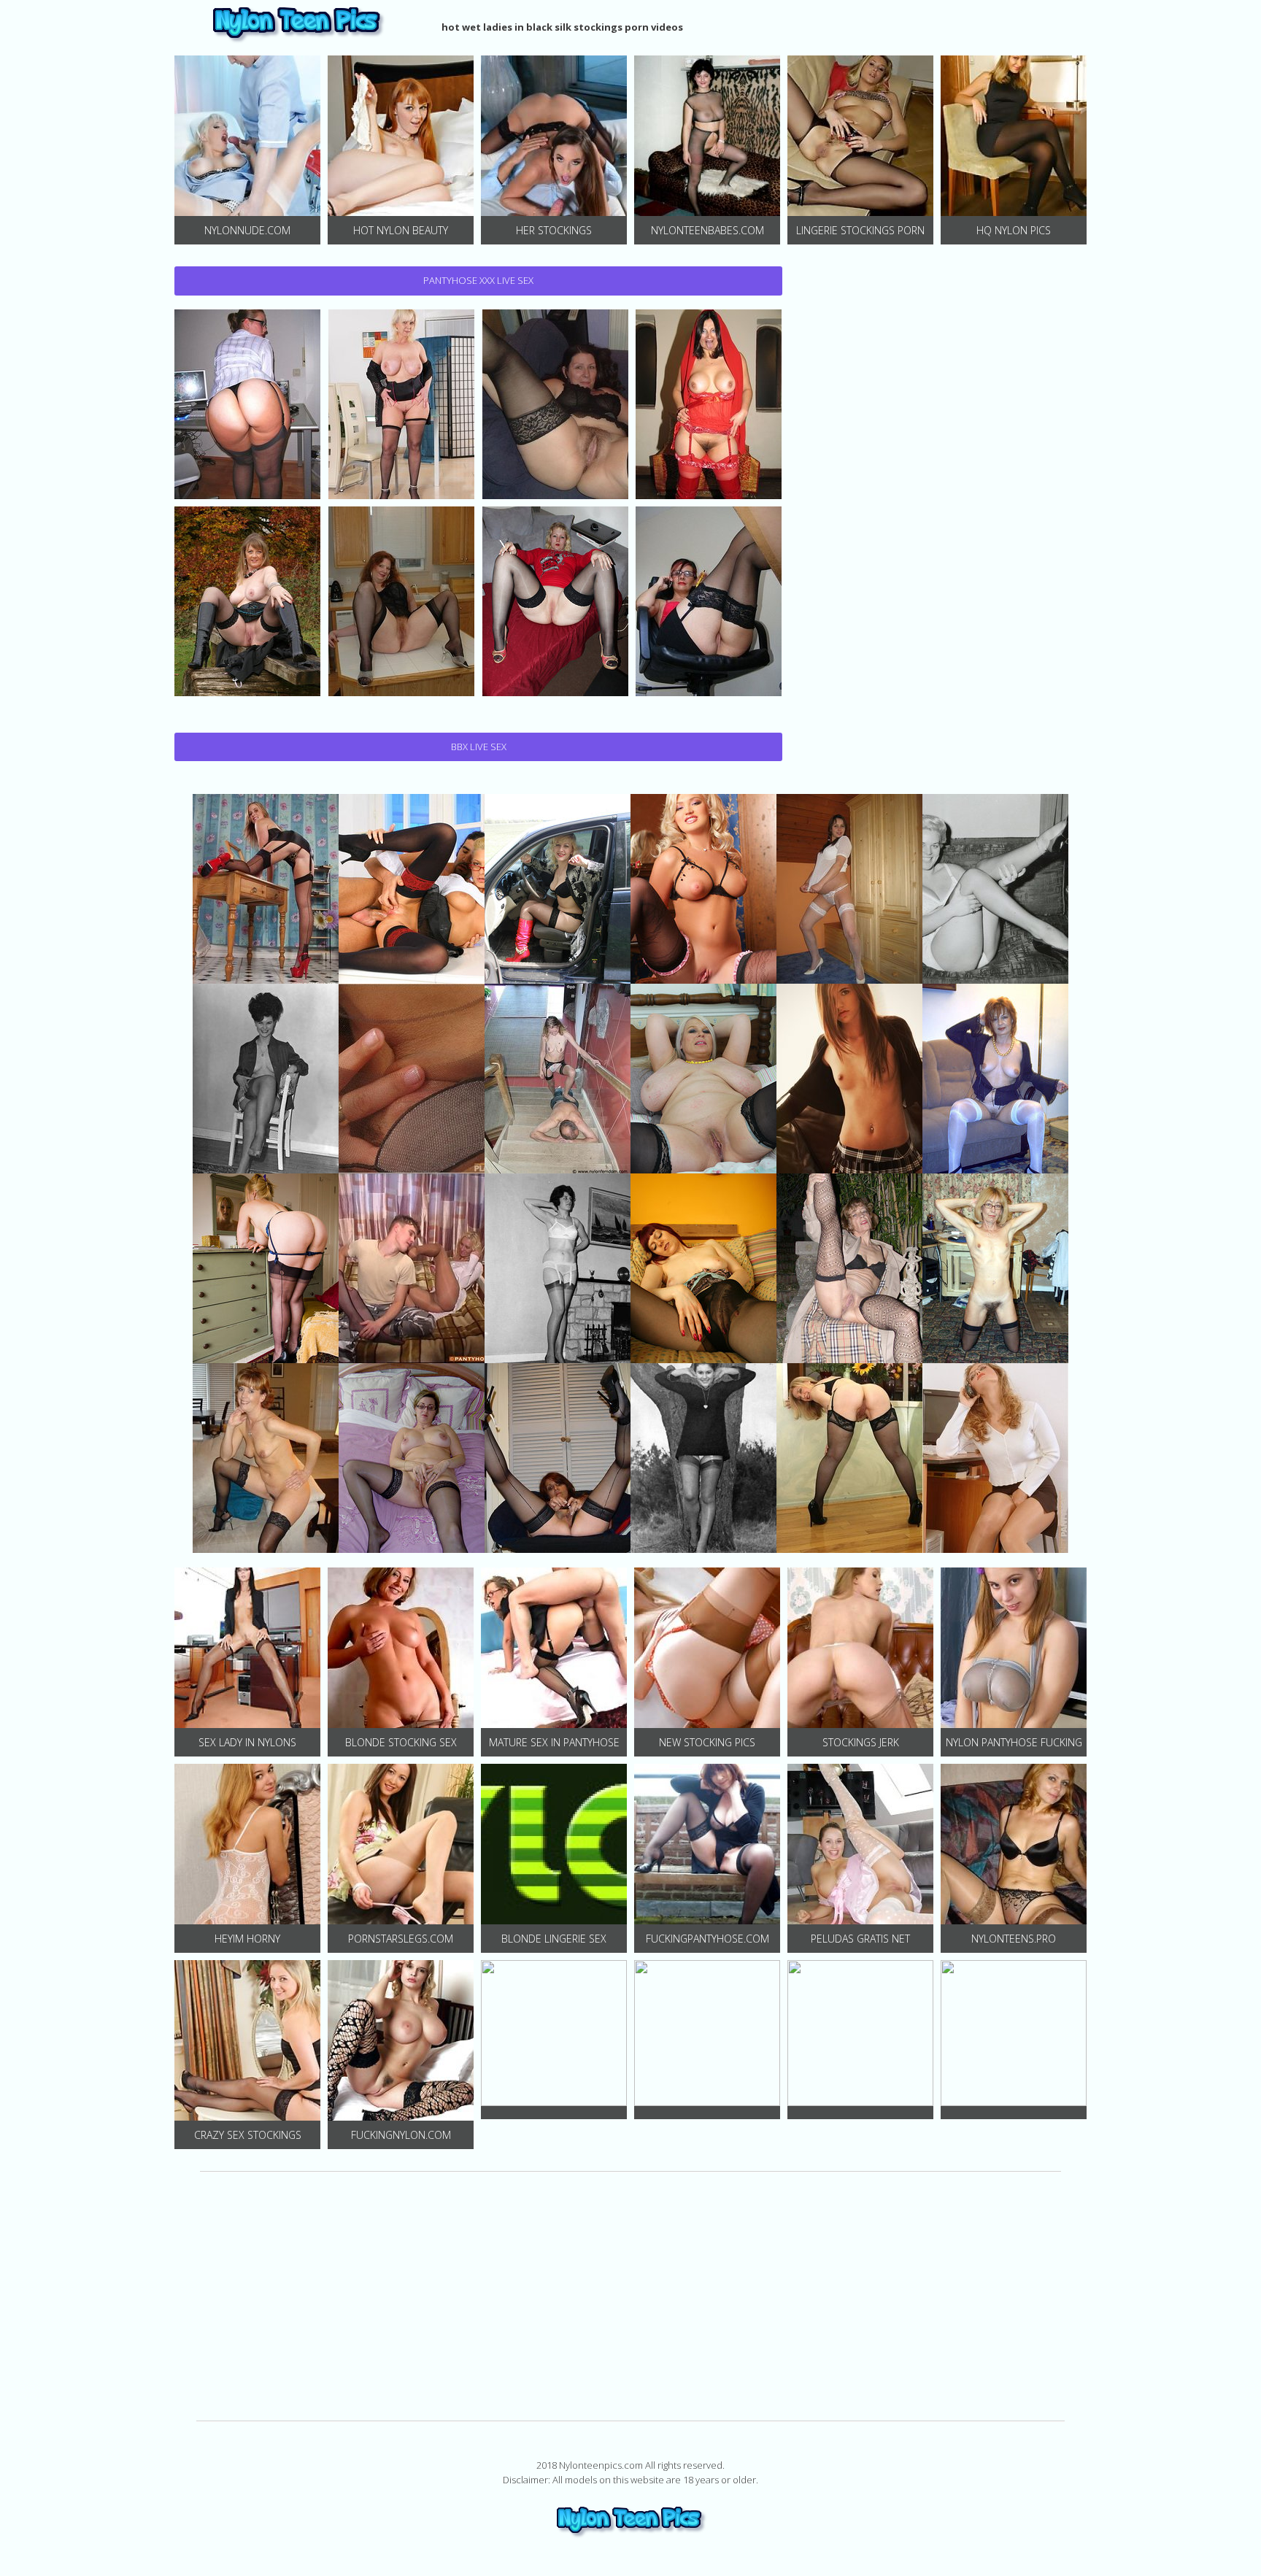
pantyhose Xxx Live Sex (478, 280)
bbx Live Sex (479, 747)
